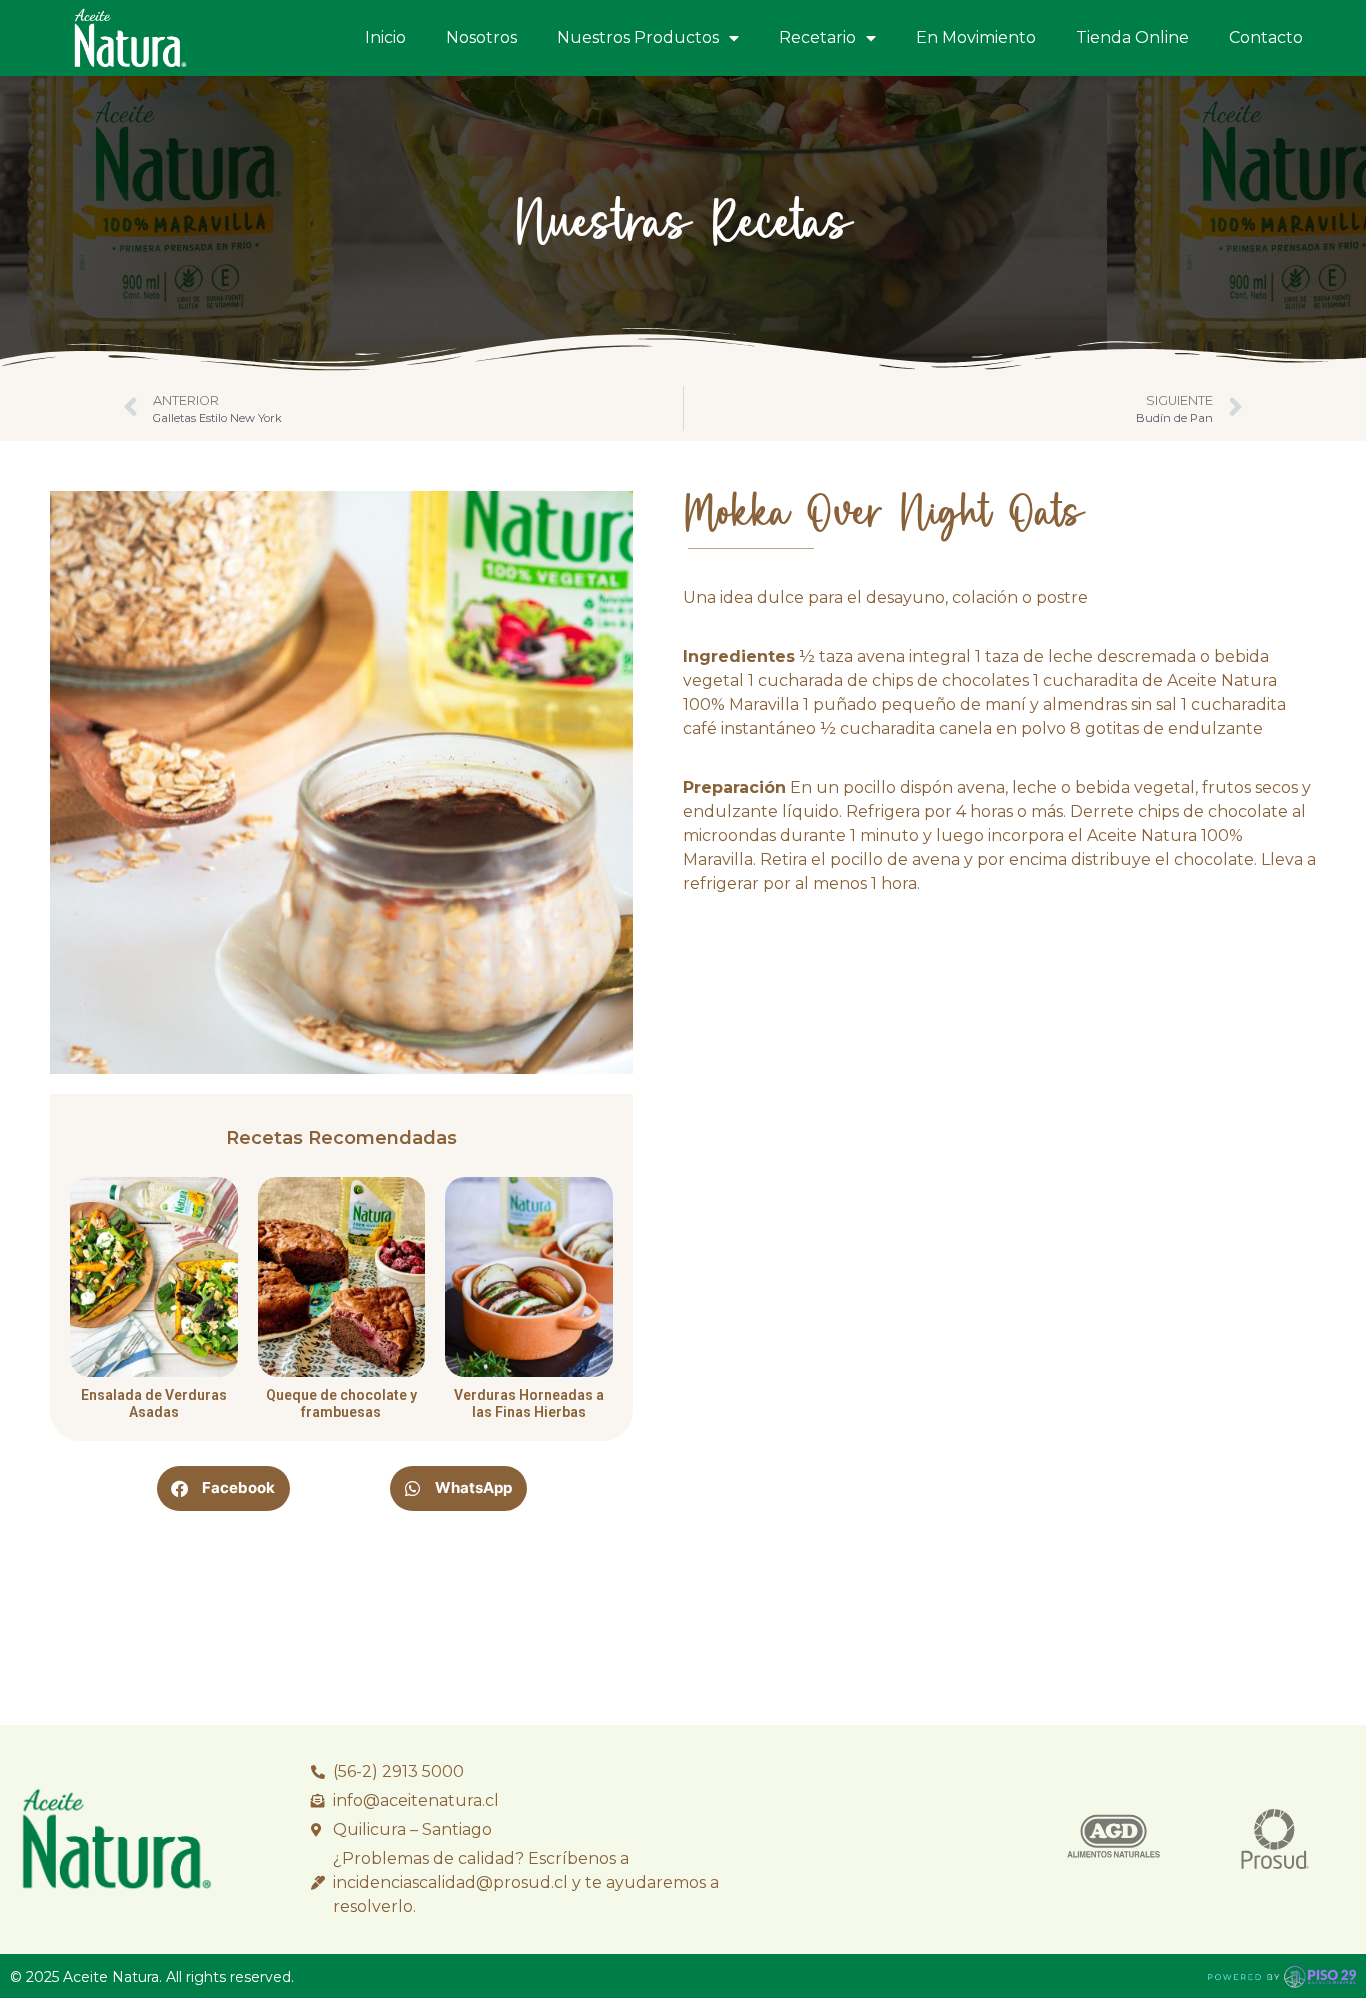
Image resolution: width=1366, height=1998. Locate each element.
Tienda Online (1132, 37)
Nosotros (481, 37)
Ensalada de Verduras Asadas (154, 1403)
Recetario (817, 37)
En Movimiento (976, 37)
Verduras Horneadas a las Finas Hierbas (529, 1403)
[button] (223, 1488)
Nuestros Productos (638, 37)
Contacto (1266, 37)
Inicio (385, 37)
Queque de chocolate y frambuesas (341, 1403)
